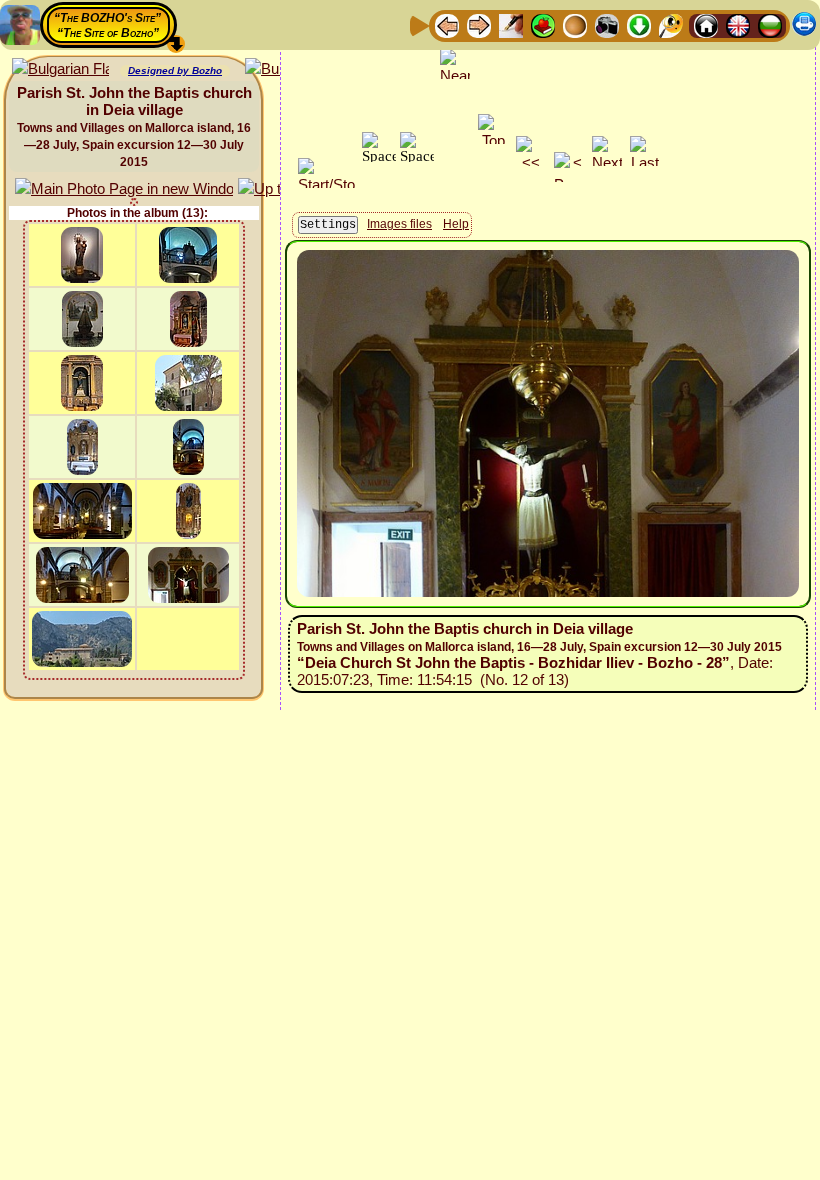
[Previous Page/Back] (447, 24)
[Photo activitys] (607, 24)
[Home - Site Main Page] (706, 24)
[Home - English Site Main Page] (738, 24)
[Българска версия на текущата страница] (60, 69)
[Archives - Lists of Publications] (511, 24)
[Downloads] (639, 24)
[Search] (671, 24)
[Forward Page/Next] (479, 24)
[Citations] (543, 24)
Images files (399, 224)
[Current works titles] (575, 24)
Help (456, 224)
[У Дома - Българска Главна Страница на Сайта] (770, 24)
